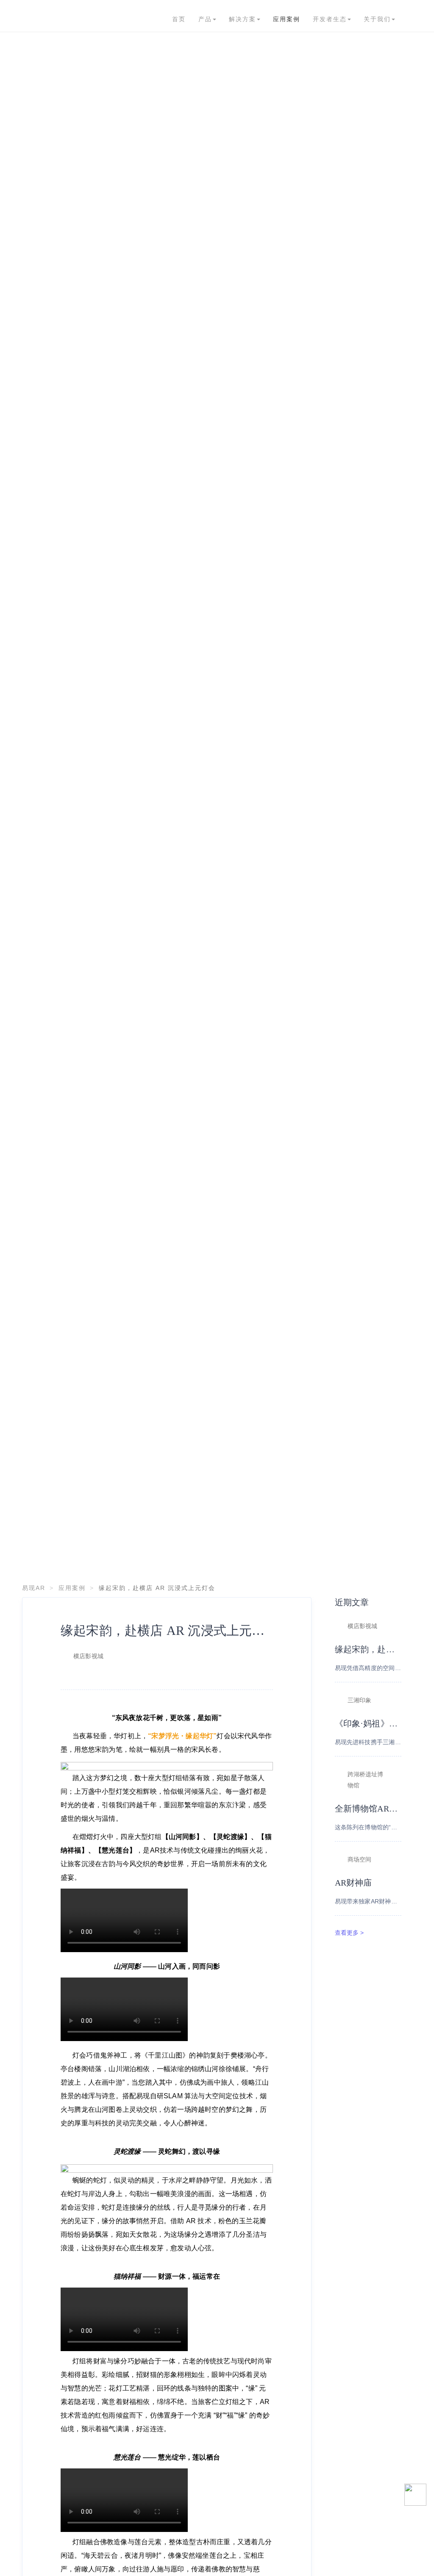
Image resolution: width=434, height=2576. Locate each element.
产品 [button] (205, 19)
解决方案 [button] (242, 19)
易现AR (34, 1588)
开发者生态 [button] (330, 19)
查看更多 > (349, 1933)
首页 (179, 19)
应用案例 (287, 19)
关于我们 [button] (377, 19)
